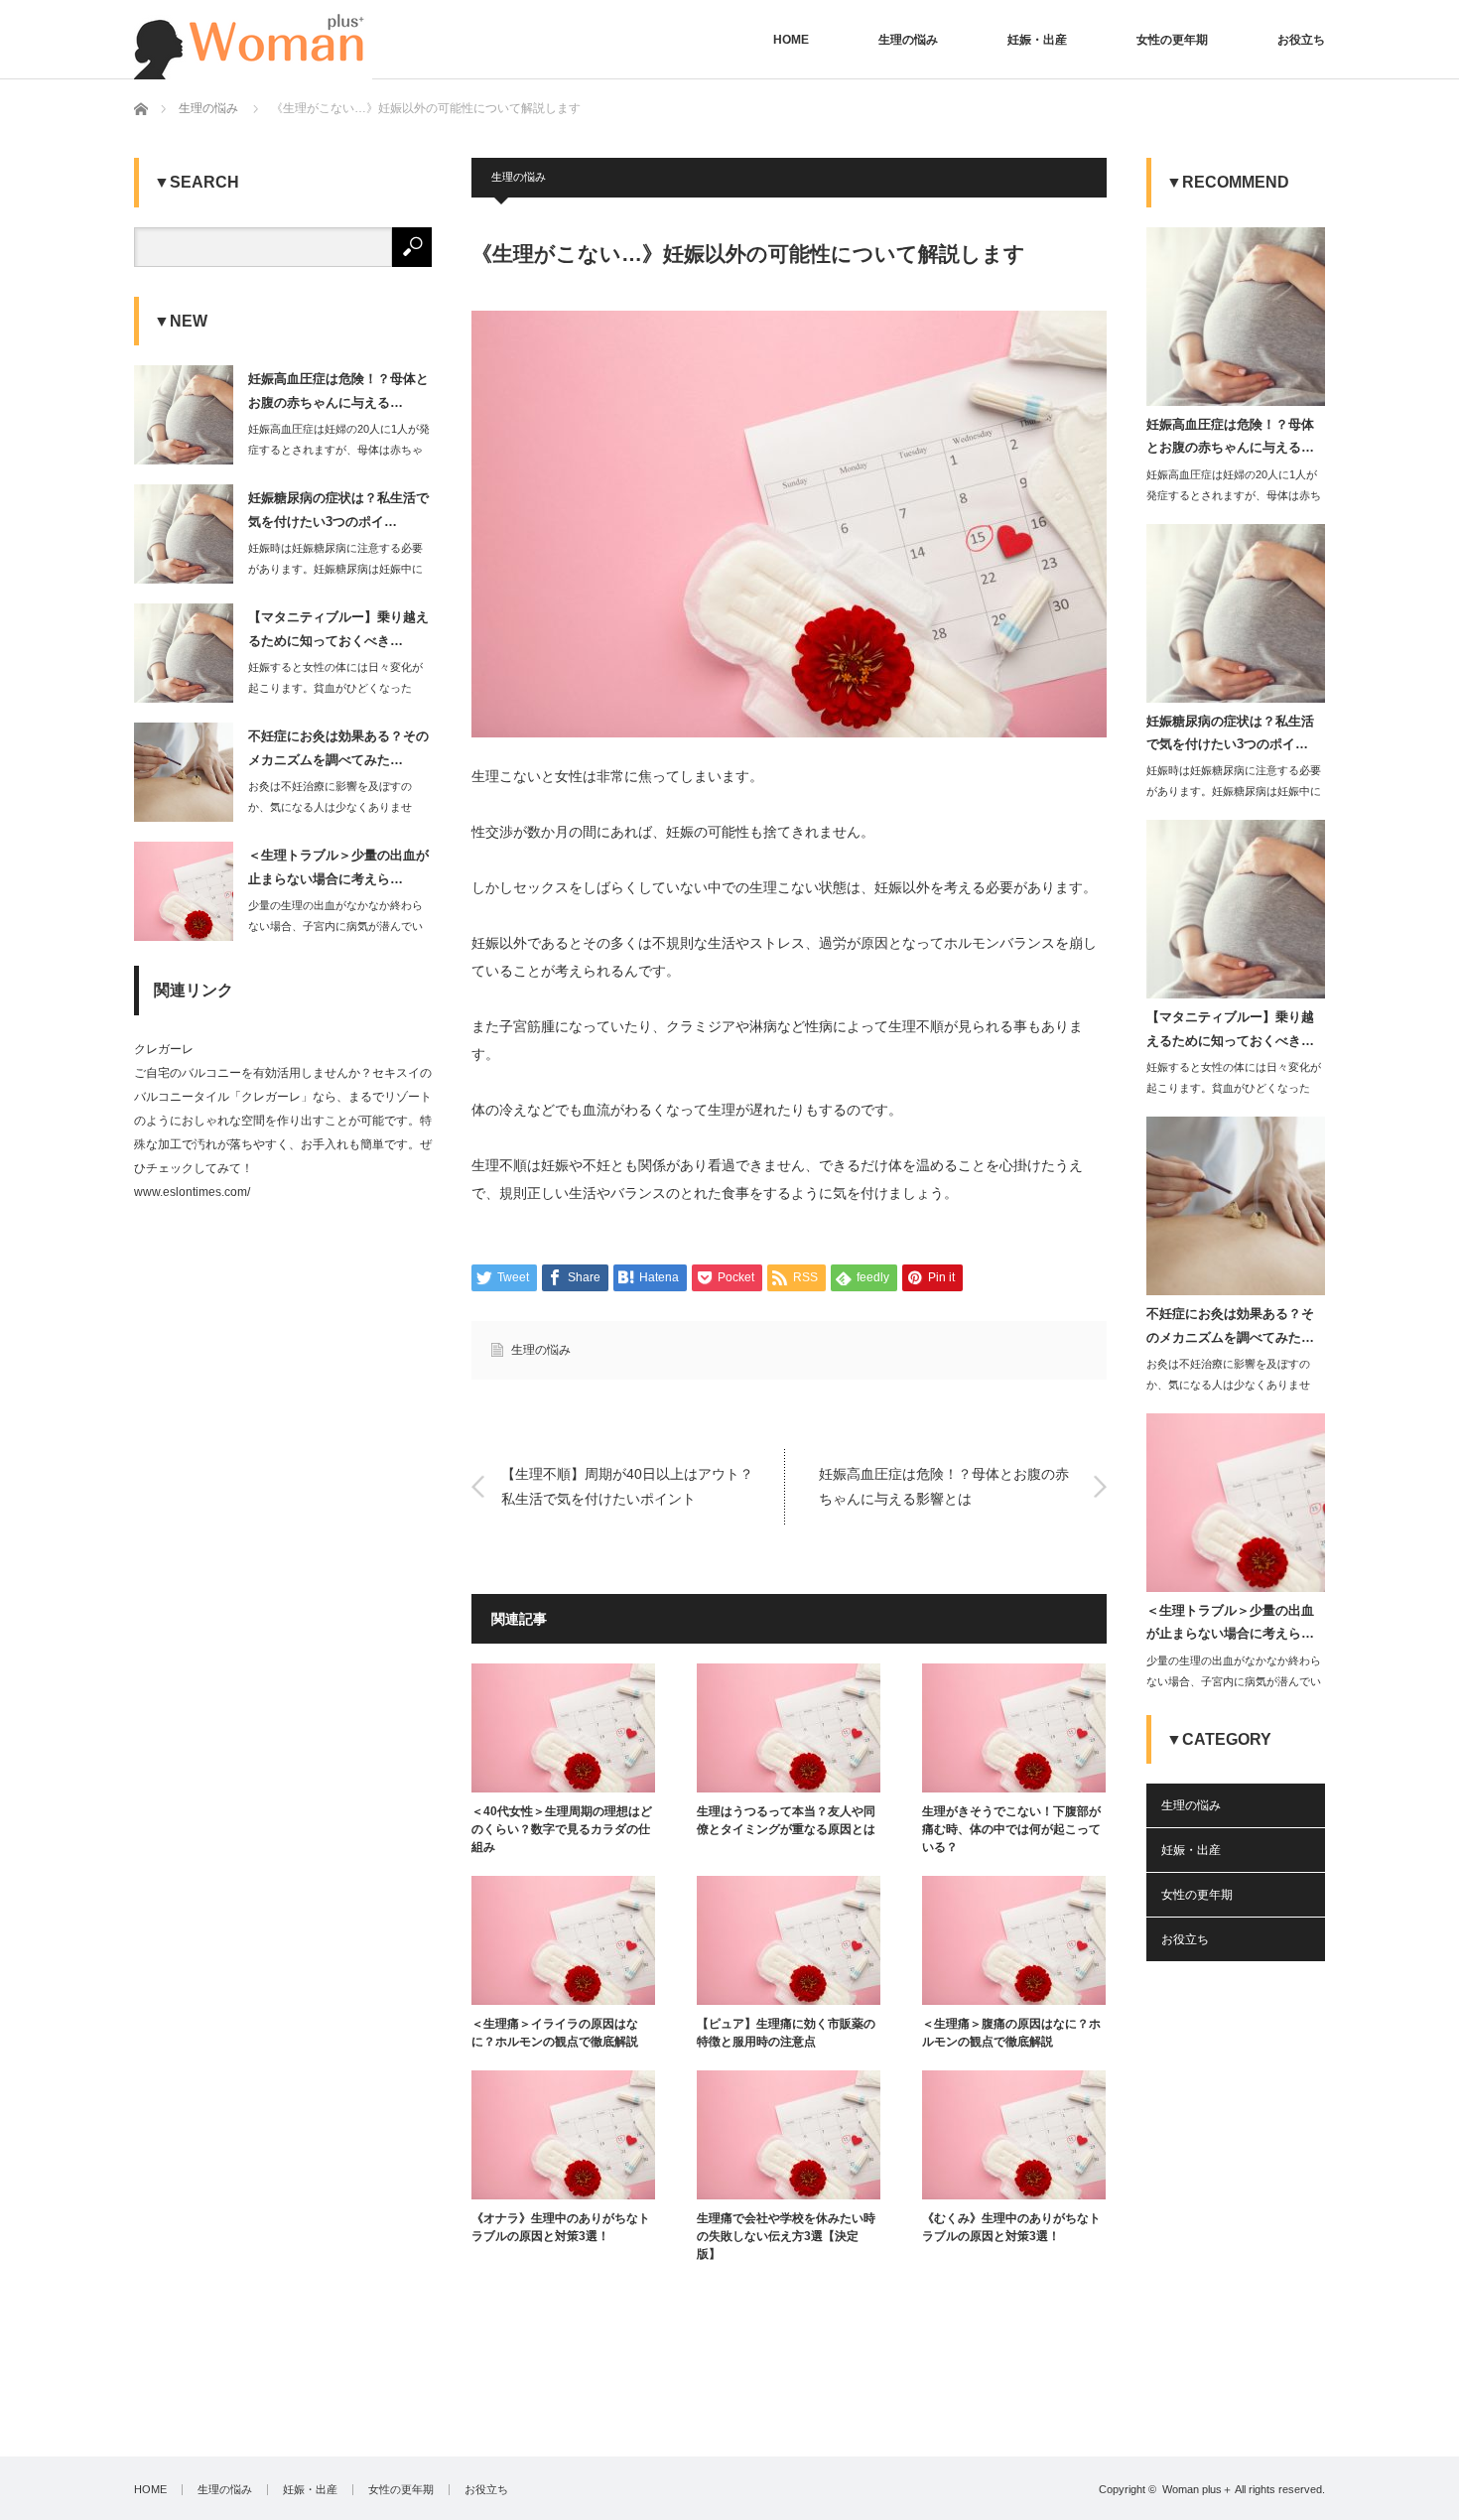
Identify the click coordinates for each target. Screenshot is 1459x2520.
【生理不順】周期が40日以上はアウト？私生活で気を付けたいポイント (627, 1486)
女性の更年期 (1172, 40)
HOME (791, 40)
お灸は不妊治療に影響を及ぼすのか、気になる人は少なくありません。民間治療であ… (330, 807)
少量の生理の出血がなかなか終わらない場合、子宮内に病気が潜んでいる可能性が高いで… (335, 926)
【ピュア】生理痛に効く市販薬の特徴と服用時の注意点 (786, 2033)
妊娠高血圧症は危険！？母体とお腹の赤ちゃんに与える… (338, 390)
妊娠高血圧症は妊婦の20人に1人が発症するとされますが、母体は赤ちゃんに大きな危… (339, 450)
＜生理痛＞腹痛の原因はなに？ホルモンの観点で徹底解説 (1011, 2033)
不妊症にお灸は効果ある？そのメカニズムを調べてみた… (338, 747)
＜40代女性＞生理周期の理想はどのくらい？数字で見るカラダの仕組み (562, 1829)
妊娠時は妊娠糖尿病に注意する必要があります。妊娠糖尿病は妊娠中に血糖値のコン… (335, 569)
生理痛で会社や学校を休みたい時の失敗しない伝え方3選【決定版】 (786, 2236)
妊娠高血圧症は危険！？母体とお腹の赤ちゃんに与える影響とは (944, 1486)
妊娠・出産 (1037, 40)
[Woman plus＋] (253, 40)
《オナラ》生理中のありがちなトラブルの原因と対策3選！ (561, 2227)
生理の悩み (908, 40)
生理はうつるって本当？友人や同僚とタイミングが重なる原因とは (786, 1820)
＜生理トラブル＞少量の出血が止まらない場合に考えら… (338, 866)
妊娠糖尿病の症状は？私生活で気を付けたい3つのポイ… (338, 509)
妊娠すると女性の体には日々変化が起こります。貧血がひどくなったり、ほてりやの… (335, 688)
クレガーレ (164, 1049)
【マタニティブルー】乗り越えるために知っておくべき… (338, 628)
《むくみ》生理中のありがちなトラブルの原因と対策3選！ (1011, 2227)
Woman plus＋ (1197, 2489)
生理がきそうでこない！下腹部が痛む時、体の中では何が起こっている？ (1011, 1829)
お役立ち (1301, 40)
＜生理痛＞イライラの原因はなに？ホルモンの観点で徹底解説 (555, 2033)
